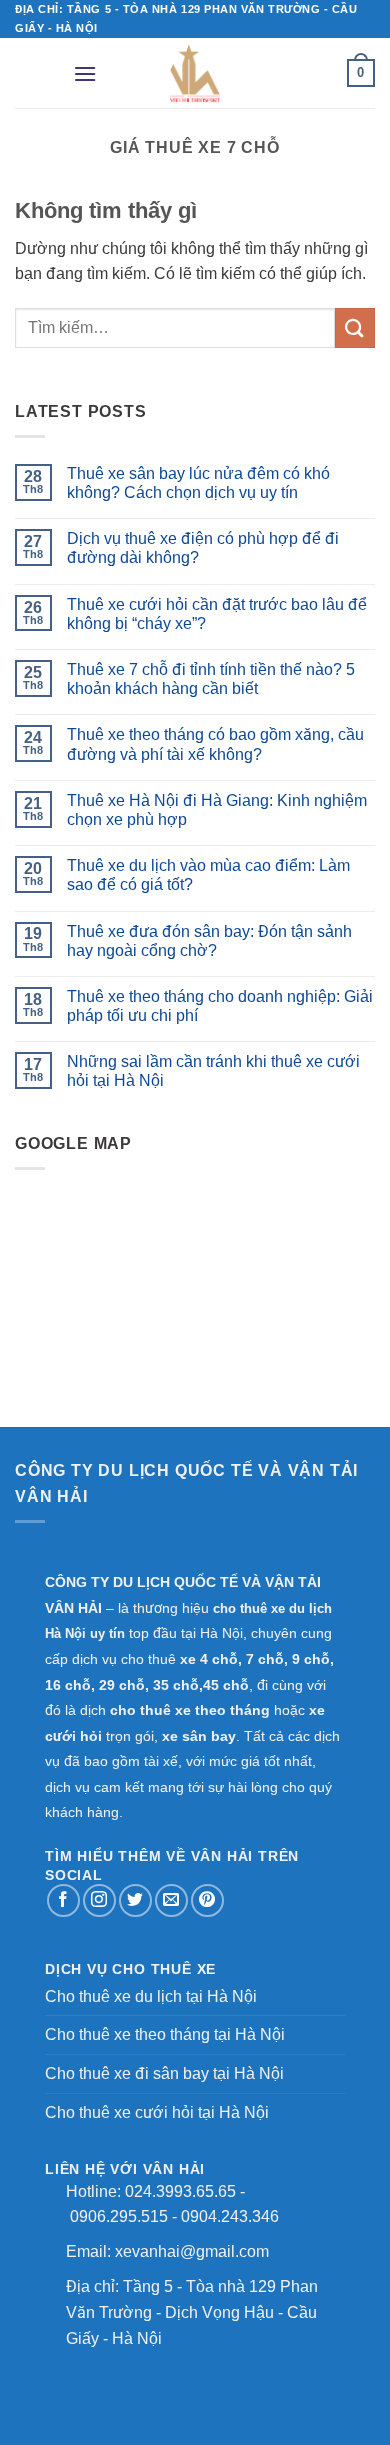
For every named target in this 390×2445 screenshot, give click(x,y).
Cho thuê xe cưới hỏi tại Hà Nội (157, 2112)
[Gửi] (355, 327)
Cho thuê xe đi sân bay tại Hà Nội (164, 2073)
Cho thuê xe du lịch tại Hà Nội (151, 1996)
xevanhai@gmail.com (192, 2251)
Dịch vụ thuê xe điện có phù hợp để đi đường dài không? (203, 548)
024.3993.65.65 (180, 2191)
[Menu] (85, 73)
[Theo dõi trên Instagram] (99, 1900)
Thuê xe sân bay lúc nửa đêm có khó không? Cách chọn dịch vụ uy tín (198, 483)
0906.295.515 (119, 2216)
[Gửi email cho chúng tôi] (171, 1900)
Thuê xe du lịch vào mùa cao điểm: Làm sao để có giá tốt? (208, 875)
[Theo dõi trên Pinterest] (207, 1900)
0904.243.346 (230, 2216)
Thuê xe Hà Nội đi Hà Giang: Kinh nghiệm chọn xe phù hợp (217, 810)
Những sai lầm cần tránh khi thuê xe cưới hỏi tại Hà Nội (213, 1071)
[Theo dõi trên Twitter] (135, 1900)
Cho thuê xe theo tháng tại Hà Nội (165, 2034)
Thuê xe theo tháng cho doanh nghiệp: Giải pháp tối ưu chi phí (220, 1006)
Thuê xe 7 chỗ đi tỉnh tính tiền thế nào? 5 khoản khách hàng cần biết (211, 679)
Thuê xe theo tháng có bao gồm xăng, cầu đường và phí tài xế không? (215, 744)
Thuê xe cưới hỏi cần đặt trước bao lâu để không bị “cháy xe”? (217, 614)
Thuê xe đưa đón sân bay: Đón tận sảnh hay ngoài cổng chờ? (209, 941)
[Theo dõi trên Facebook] (63, 1900)
